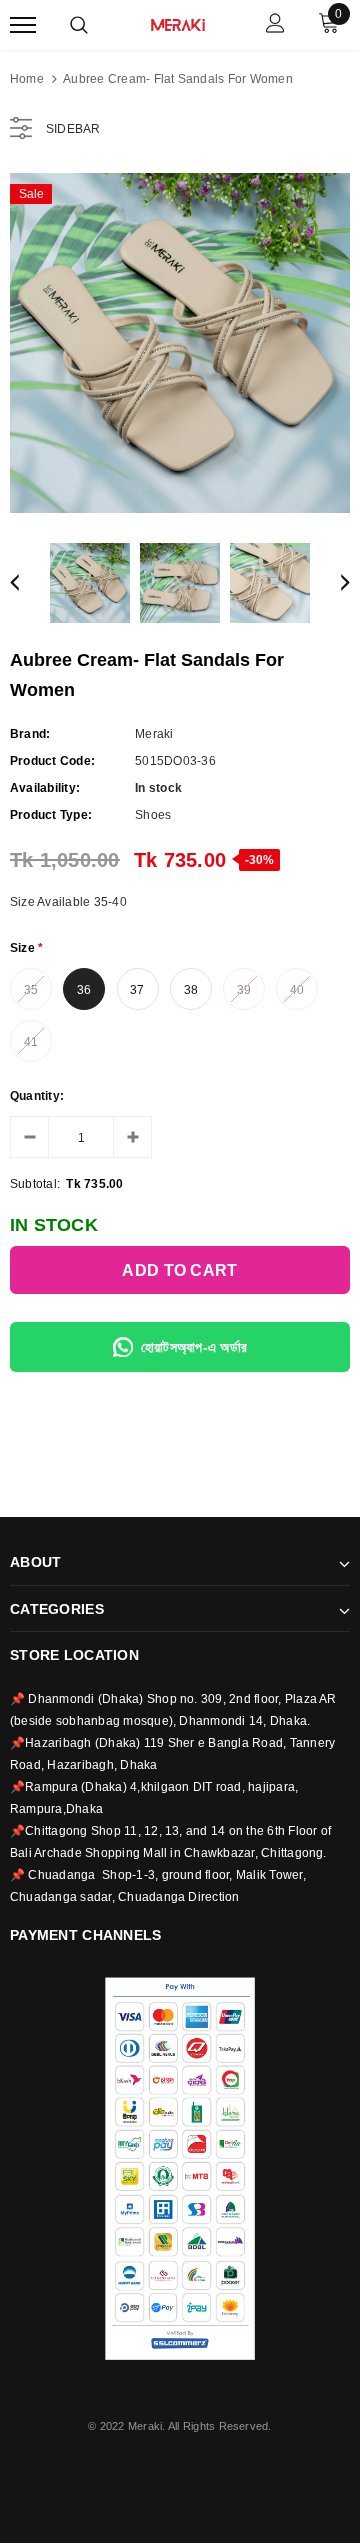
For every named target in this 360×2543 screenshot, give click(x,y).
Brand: (30, 734)
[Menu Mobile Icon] (23, 25)
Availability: (45, 788)
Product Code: (52, 761)
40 (297, 990)
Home (27, 79)
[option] (180, 343)
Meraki (154, 734)
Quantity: (37, 1096)
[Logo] (178, 23)
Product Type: (51, 815)
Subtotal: (35, 1184)
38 (191, 990)
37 (137, 990)
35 (31, 990)
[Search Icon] (79, 25)
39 (244, 990)
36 (84, 990)
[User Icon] (275, 25)
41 (31, 1042)
